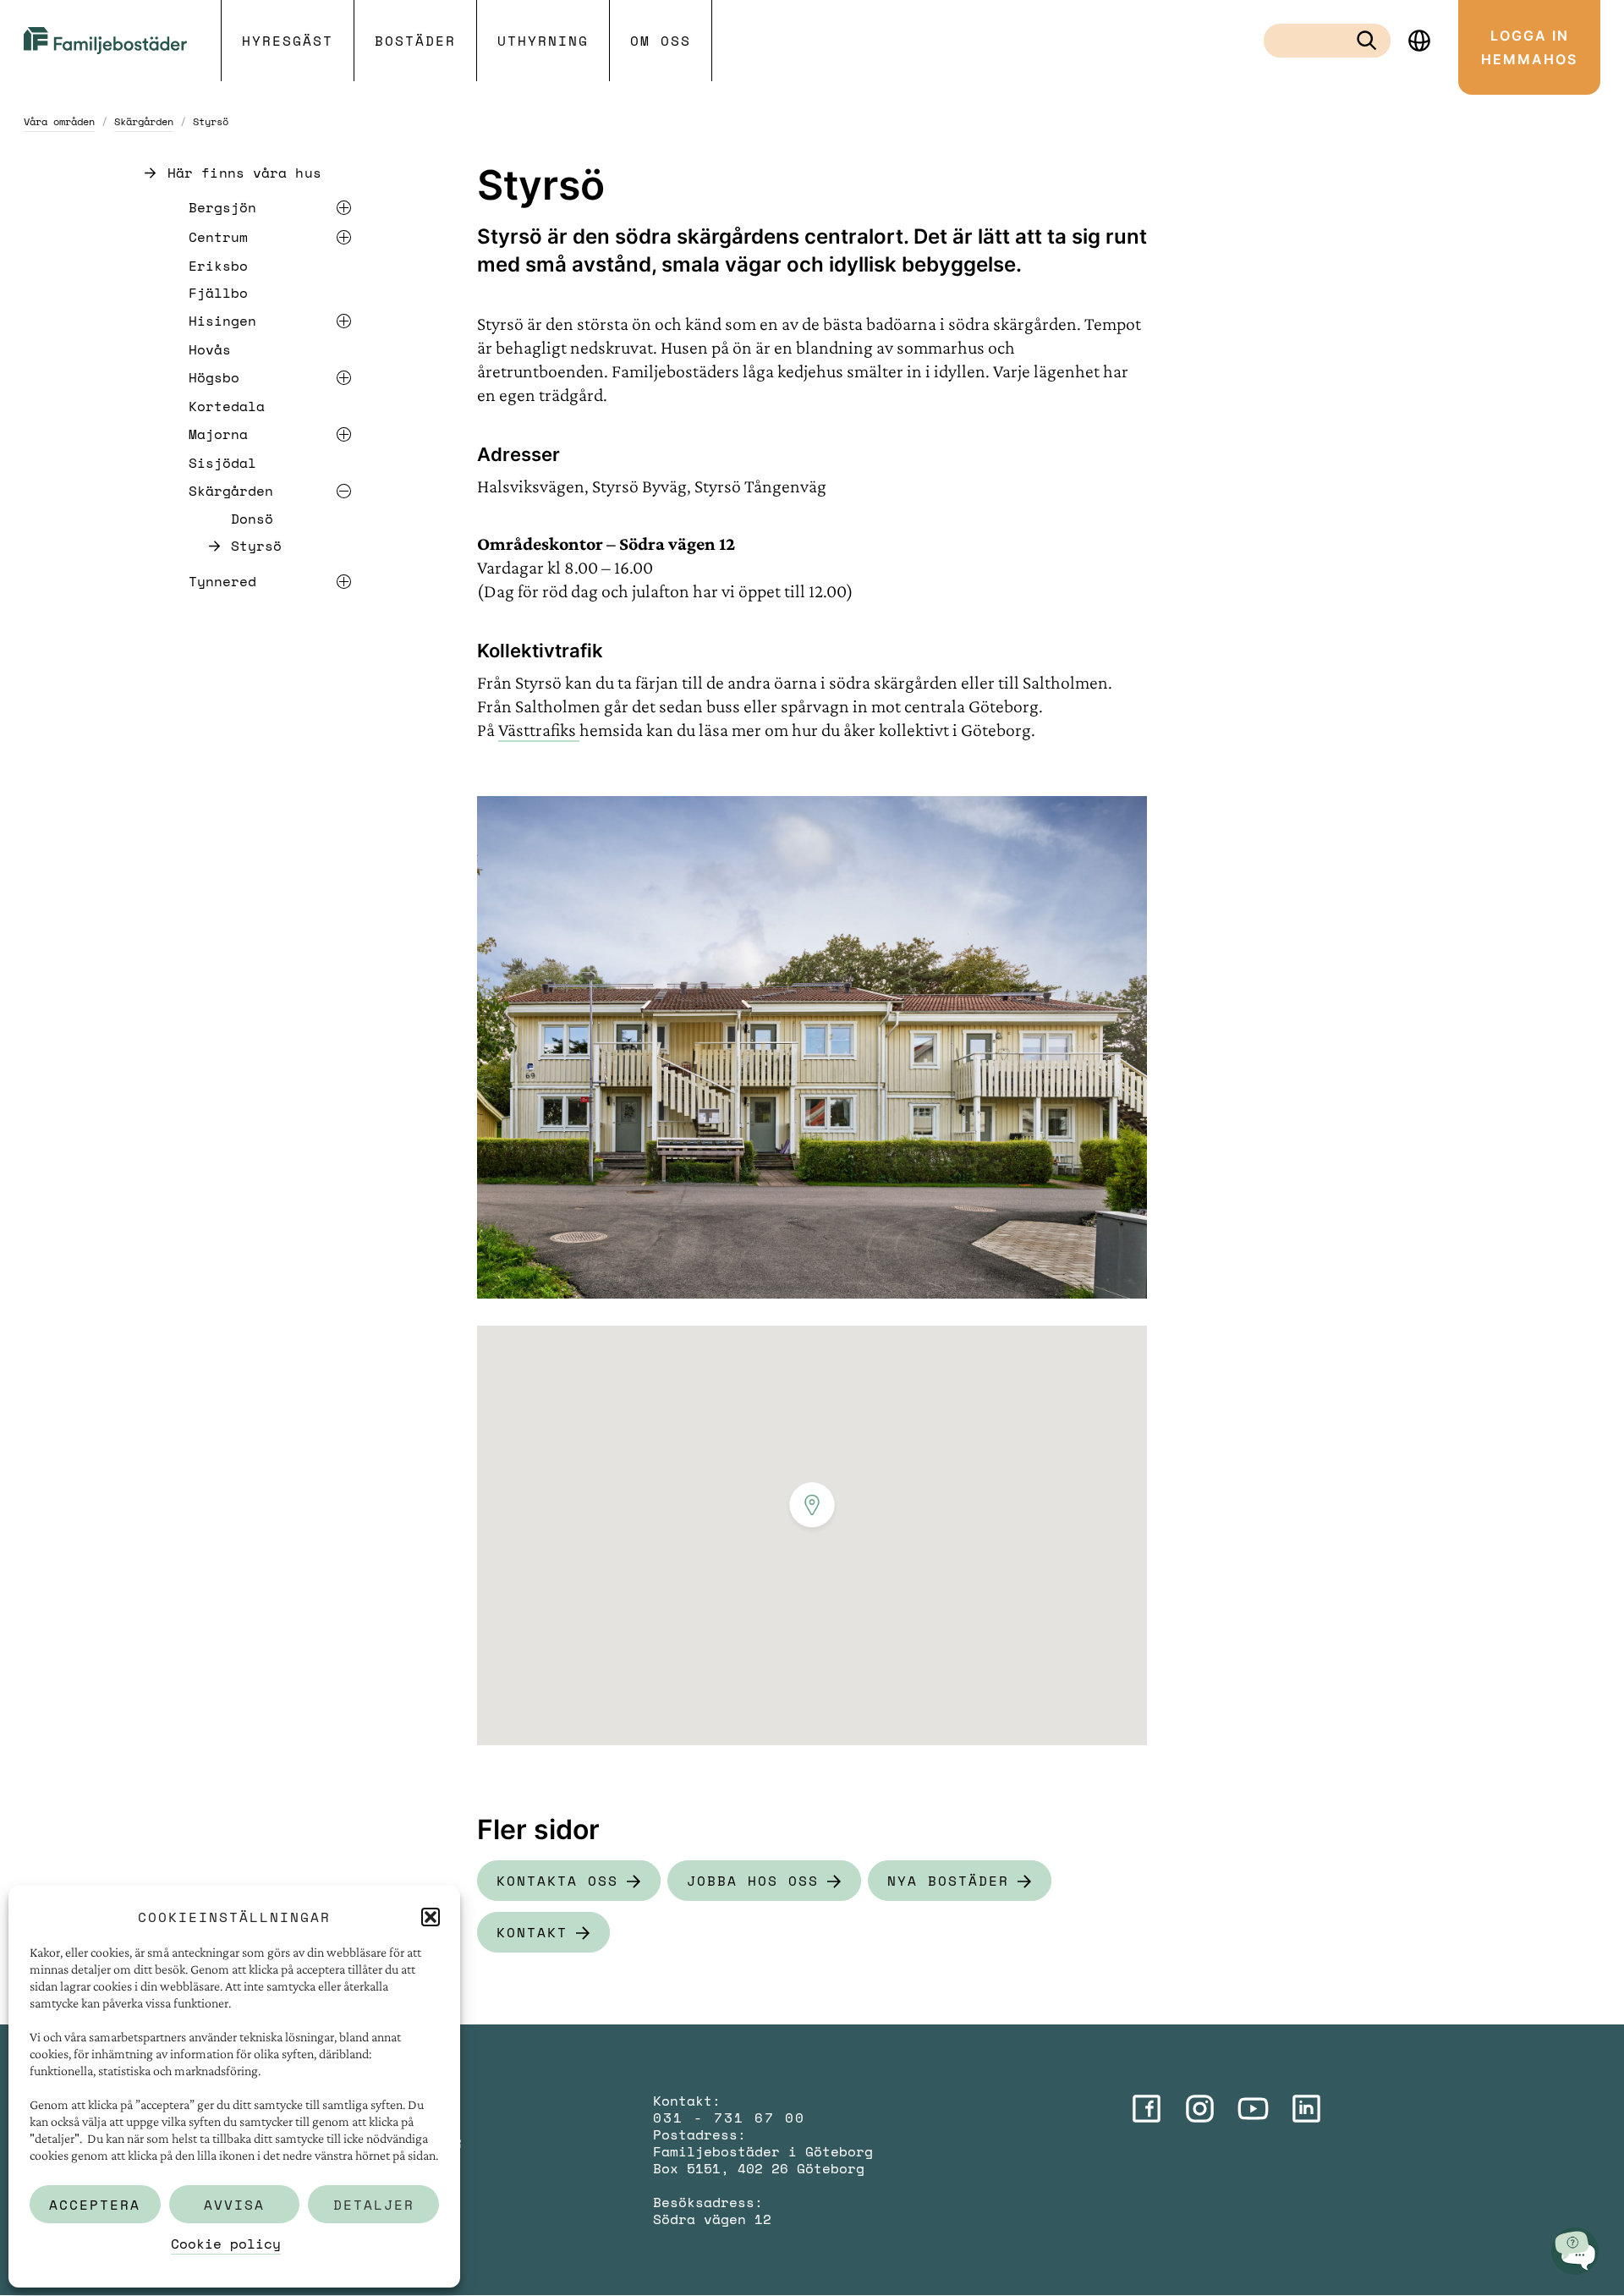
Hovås (210, 349)
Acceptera (95, 2205)
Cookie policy (226, 2244)
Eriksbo (218, 266)
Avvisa (234, 2205)
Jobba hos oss (753, 1881)
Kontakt (532, 1932)
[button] (431, 1917)
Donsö (252, 519)
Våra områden (59, 121)
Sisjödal (222, 463)
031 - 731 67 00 (729, 2117)
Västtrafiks (539, 730)
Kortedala (227, 406)
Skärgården (144, 121)
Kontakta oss (557, 1881)
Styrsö (256, 546)
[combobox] (1314, 41)
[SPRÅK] (1419, 41)
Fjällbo (218, 293)
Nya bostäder (948, 1881)
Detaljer (374, 2205)
